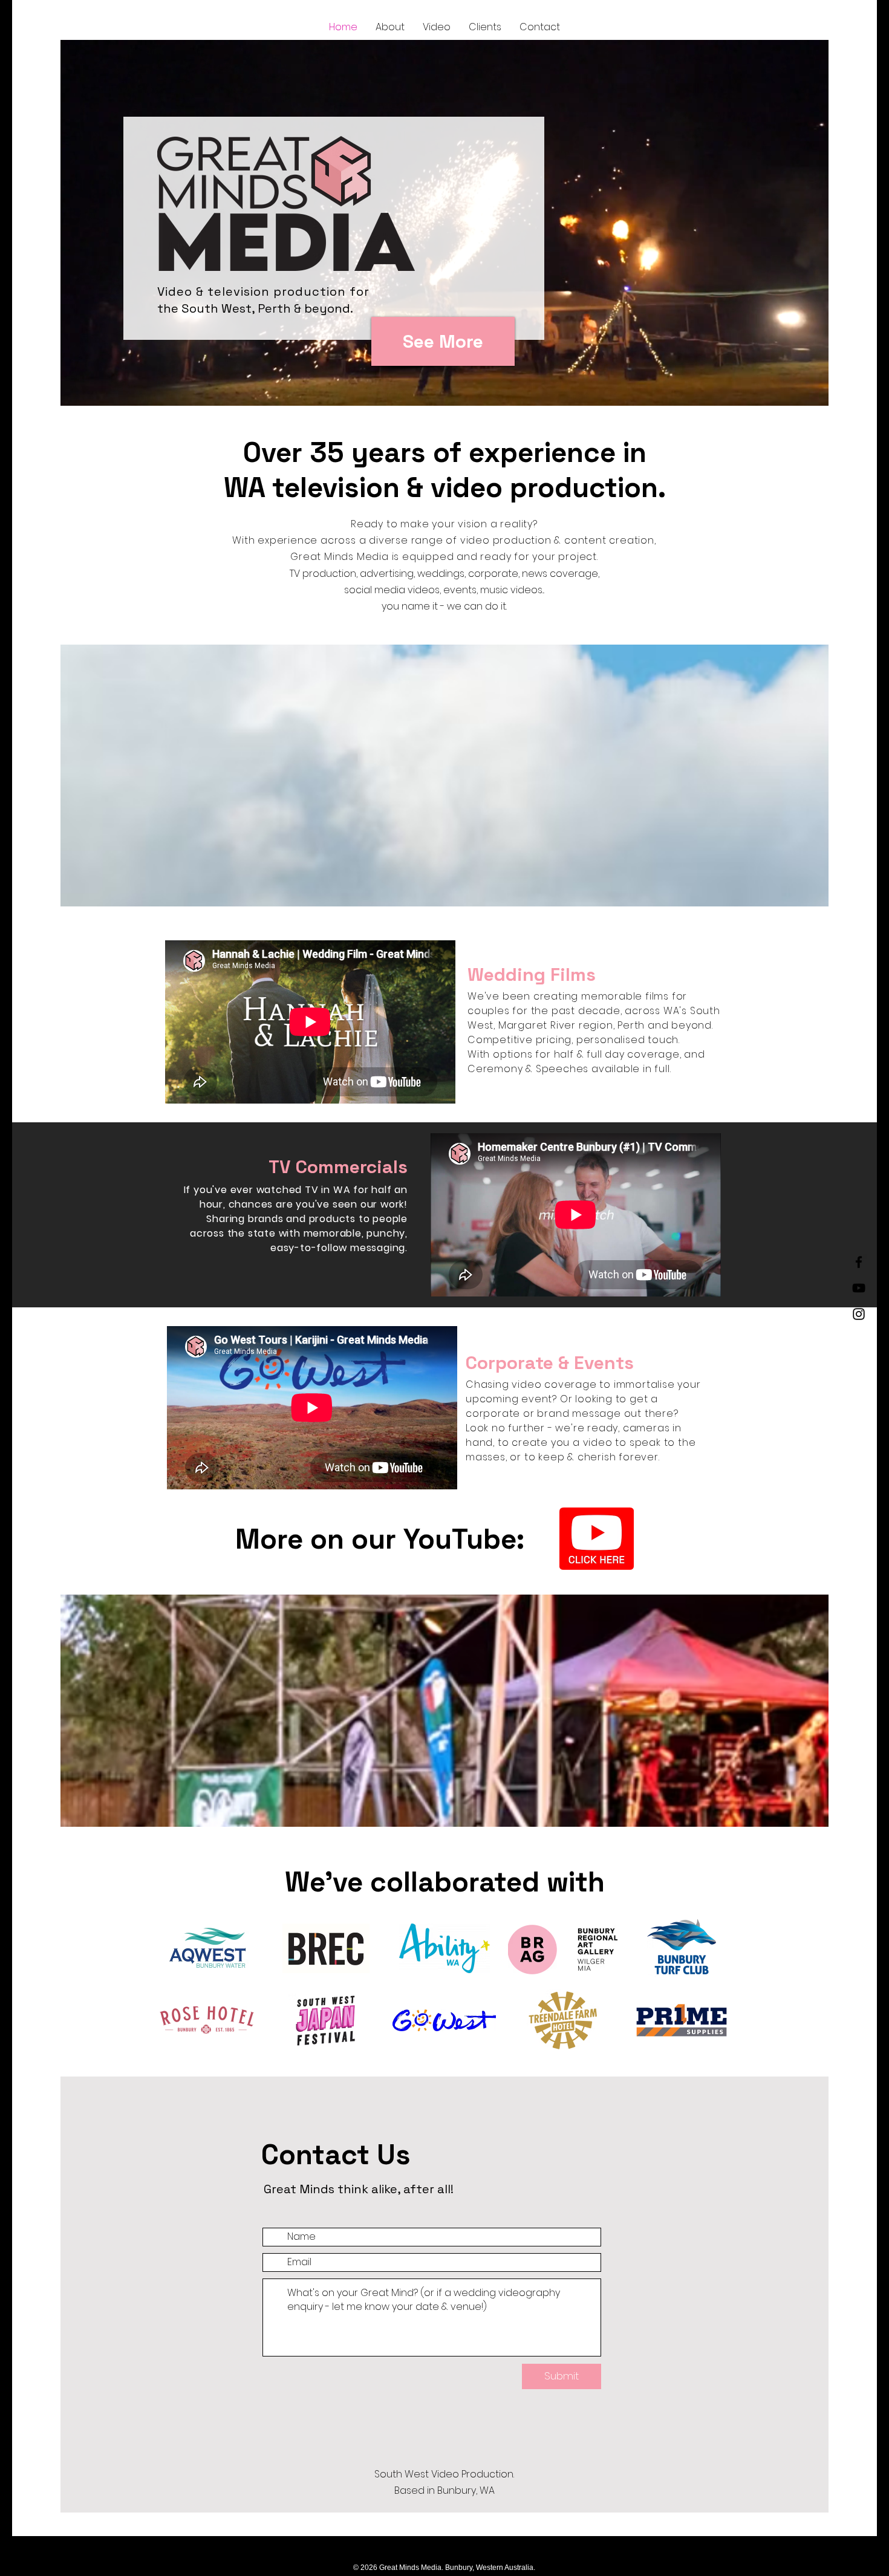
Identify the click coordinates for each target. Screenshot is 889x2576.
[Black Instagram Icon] (859, 1314)
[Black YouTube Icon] (859, 1288)
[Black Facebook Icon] (859, 1262)
